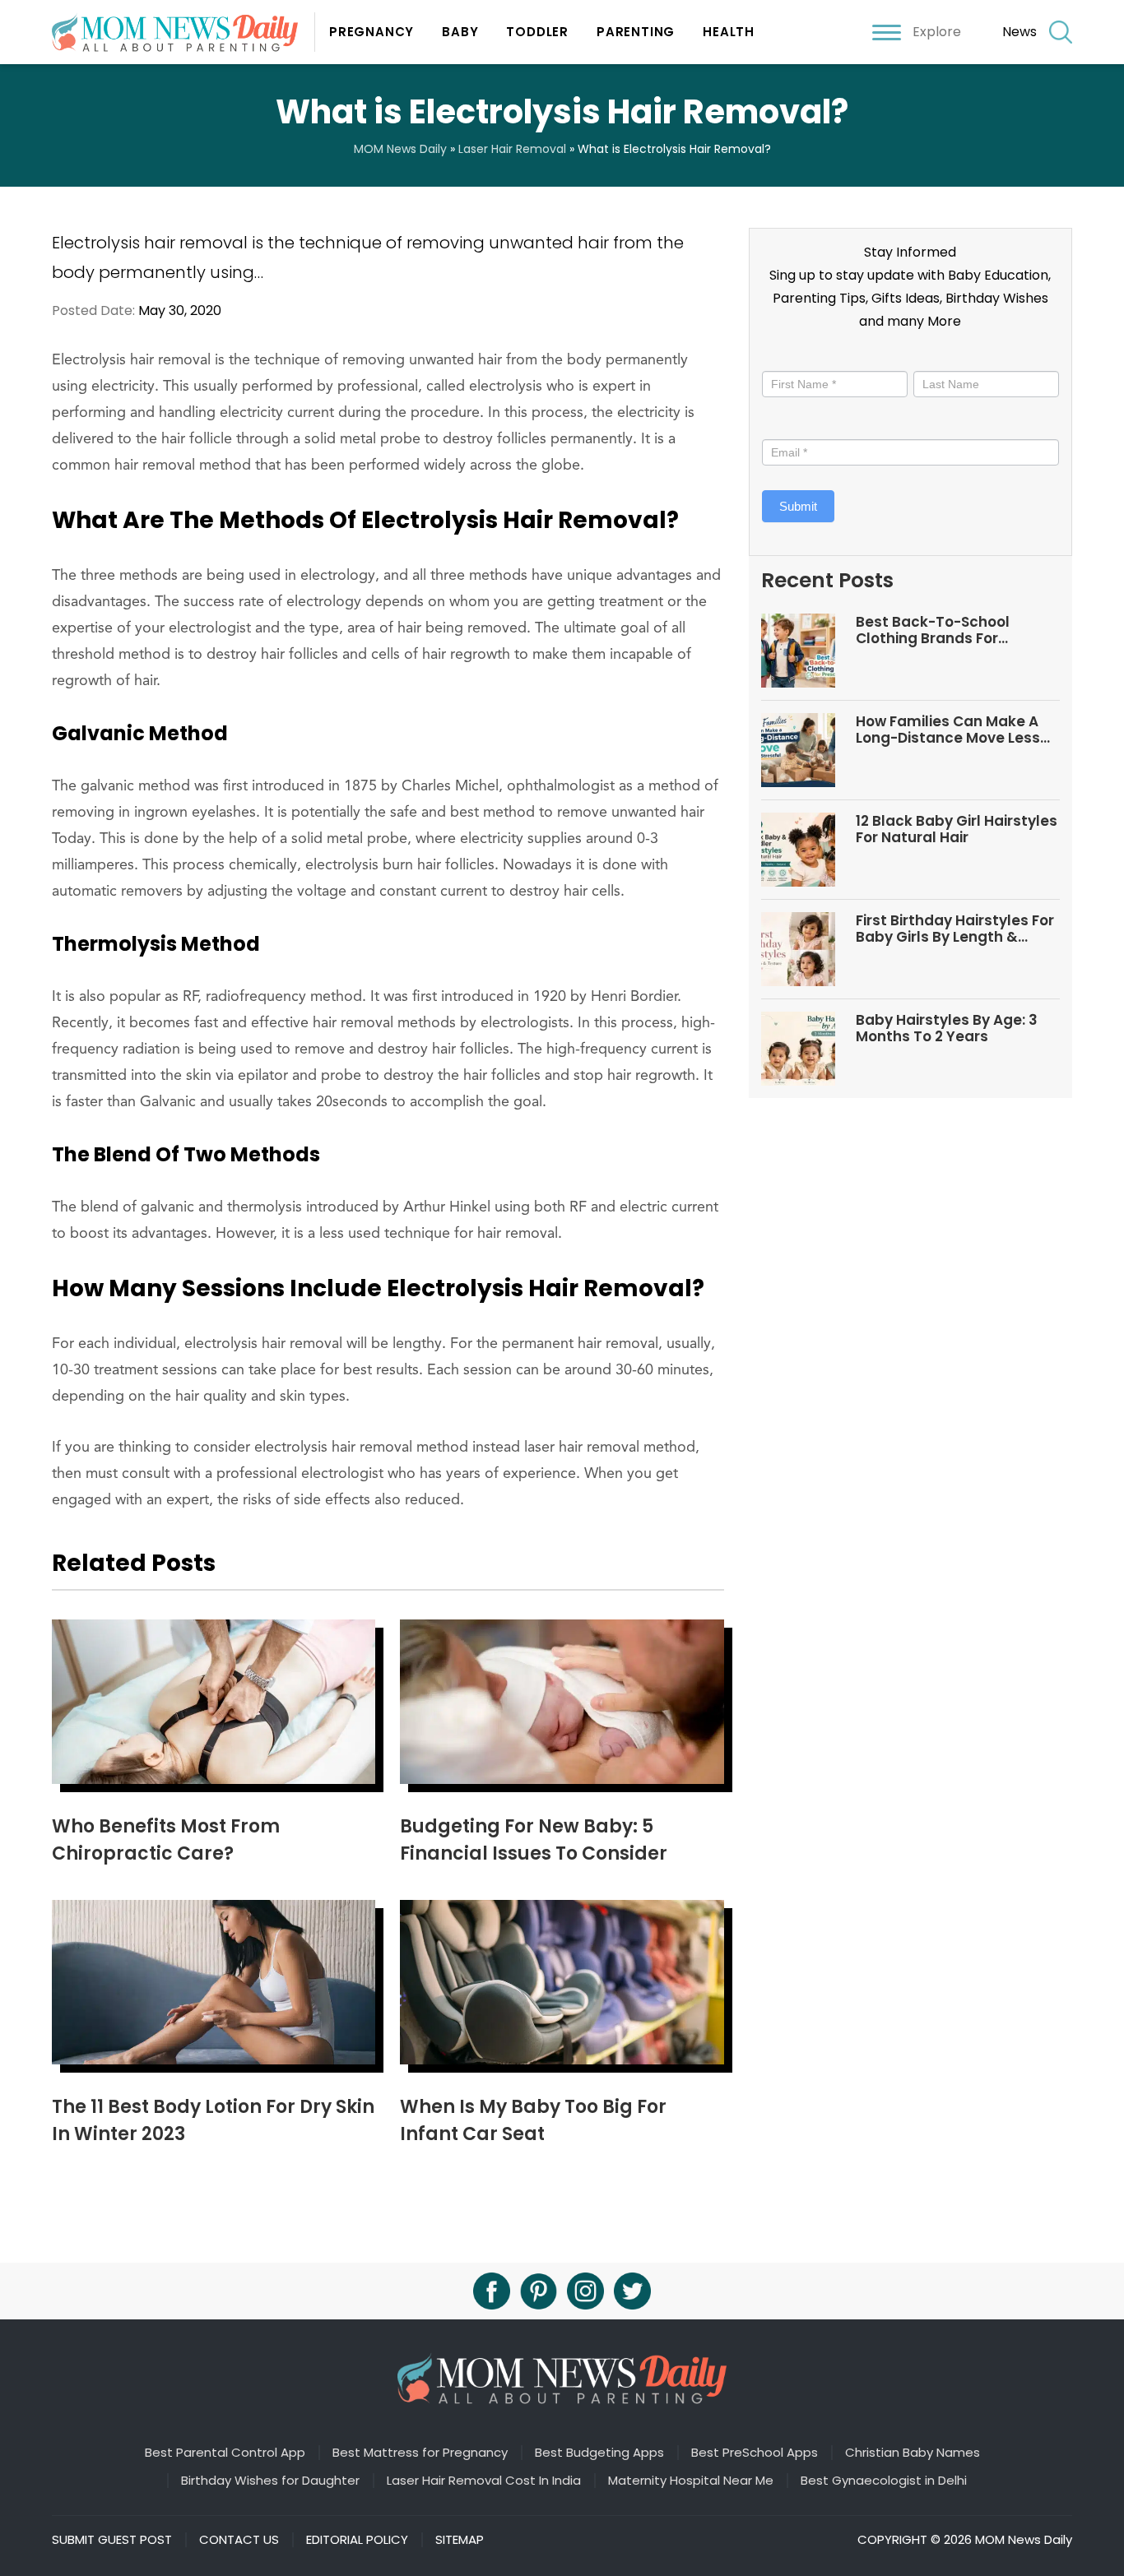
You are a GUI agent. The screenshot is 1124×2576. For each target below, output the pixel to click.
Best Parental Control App (225, 2453)
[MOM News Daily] (183, 32)
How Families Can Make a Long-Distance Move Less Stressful (948, 730)
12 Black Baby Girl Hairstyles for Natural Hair (957, 829)
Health (729, 32)
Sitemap (460, 2540)
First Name (796, 357)
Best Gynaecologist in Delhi (884, 2481)
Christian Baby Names (913, 2453)
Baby (460, 32)
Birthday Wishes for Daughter (270, 2481)
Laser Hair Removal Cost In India (484, 2481)
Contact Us (239, 2540)
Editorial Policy (357, 2540)
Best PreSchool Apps (755, 2453)
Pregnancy (372, 32)
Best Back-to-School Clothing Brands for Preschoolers (933, 630)
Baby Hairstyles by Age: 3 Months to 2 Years (947, 1029)
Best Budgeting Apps (599, 2453)
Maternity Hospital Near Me (691, 2481)
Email (781, 425)
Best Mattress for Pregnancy (420, 2453)
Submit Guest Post (112, 2540)
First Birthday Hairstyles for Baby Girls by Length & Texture (955, 929)
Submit (798, 506)
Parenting (636, 32)
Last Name (943, 357)
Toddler (537, 32)
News (1019, 32)
